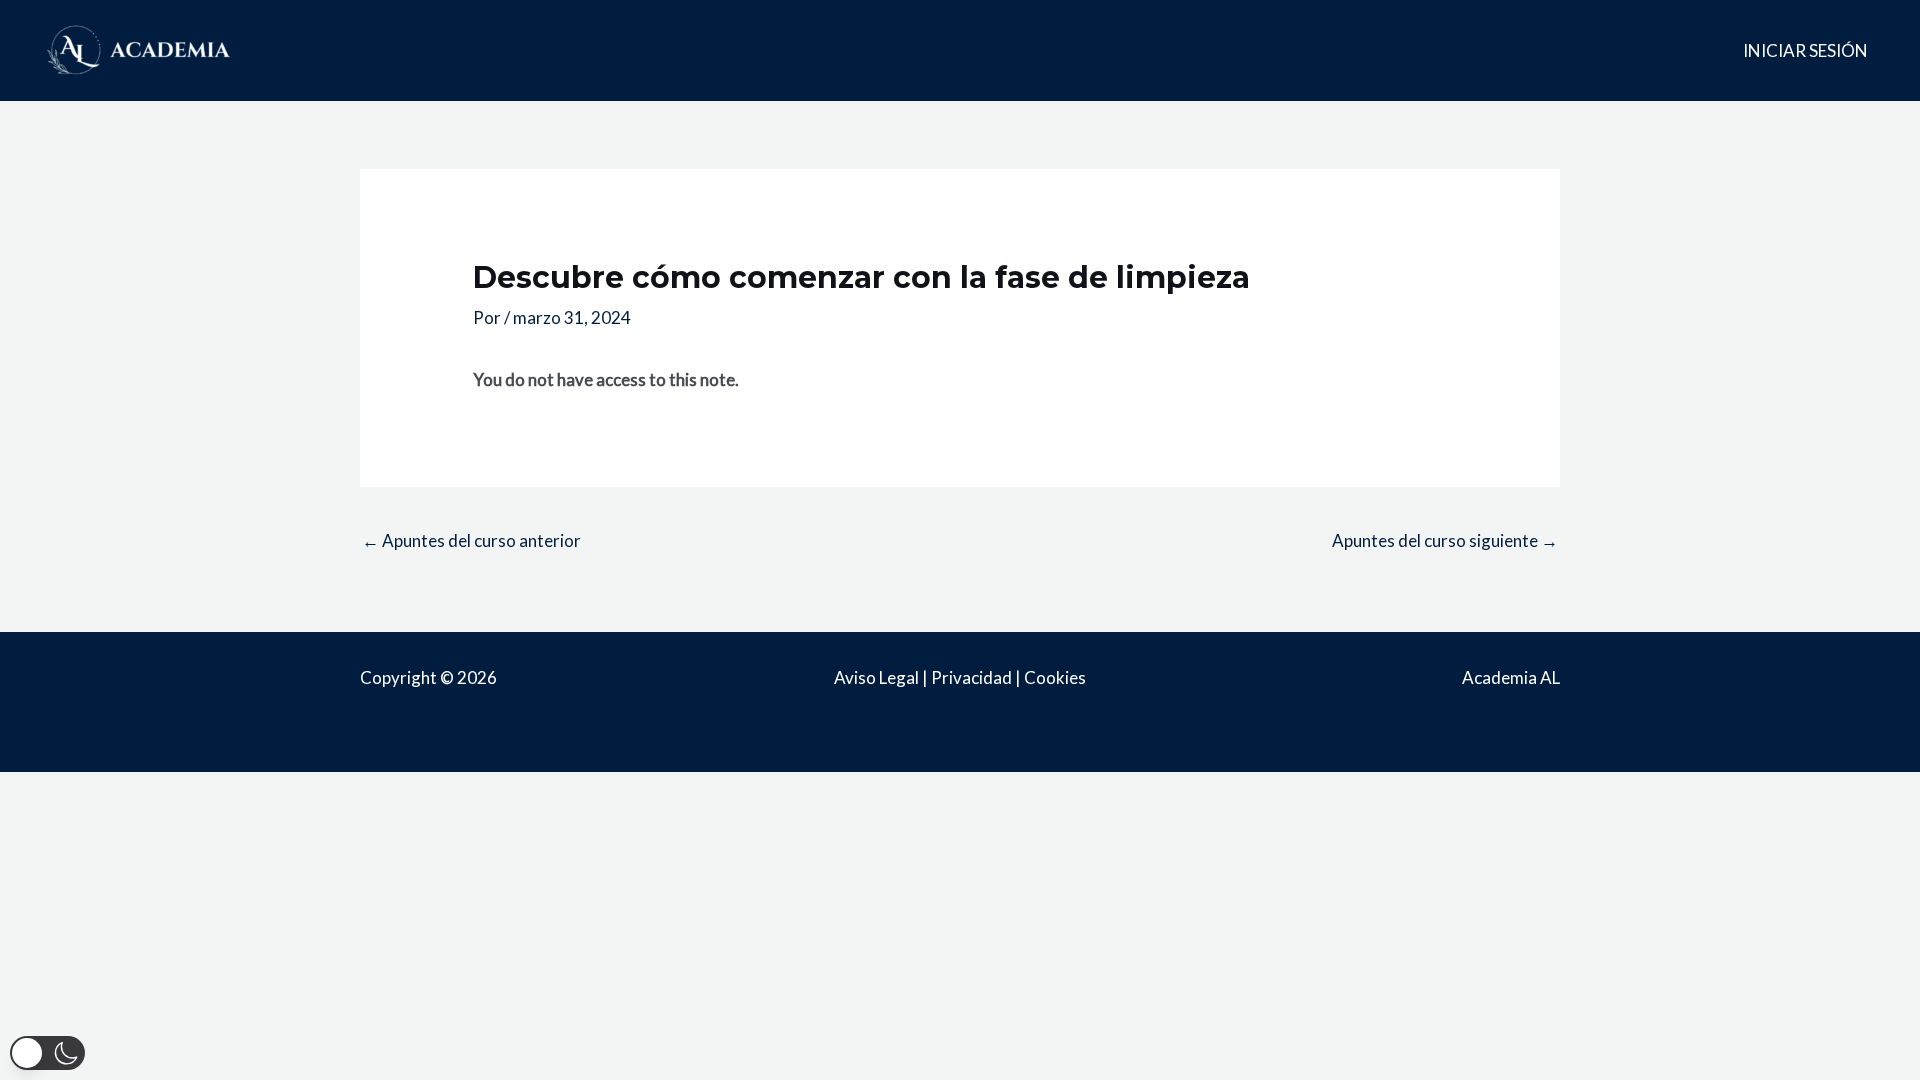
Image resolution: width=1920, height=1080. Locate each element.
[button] (47, 1053)
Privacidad (971, 677)
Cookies (1055, 677)
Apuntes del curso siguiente (1445, 540)
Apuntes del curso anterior (471, 540)
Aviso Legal (876, 677)
